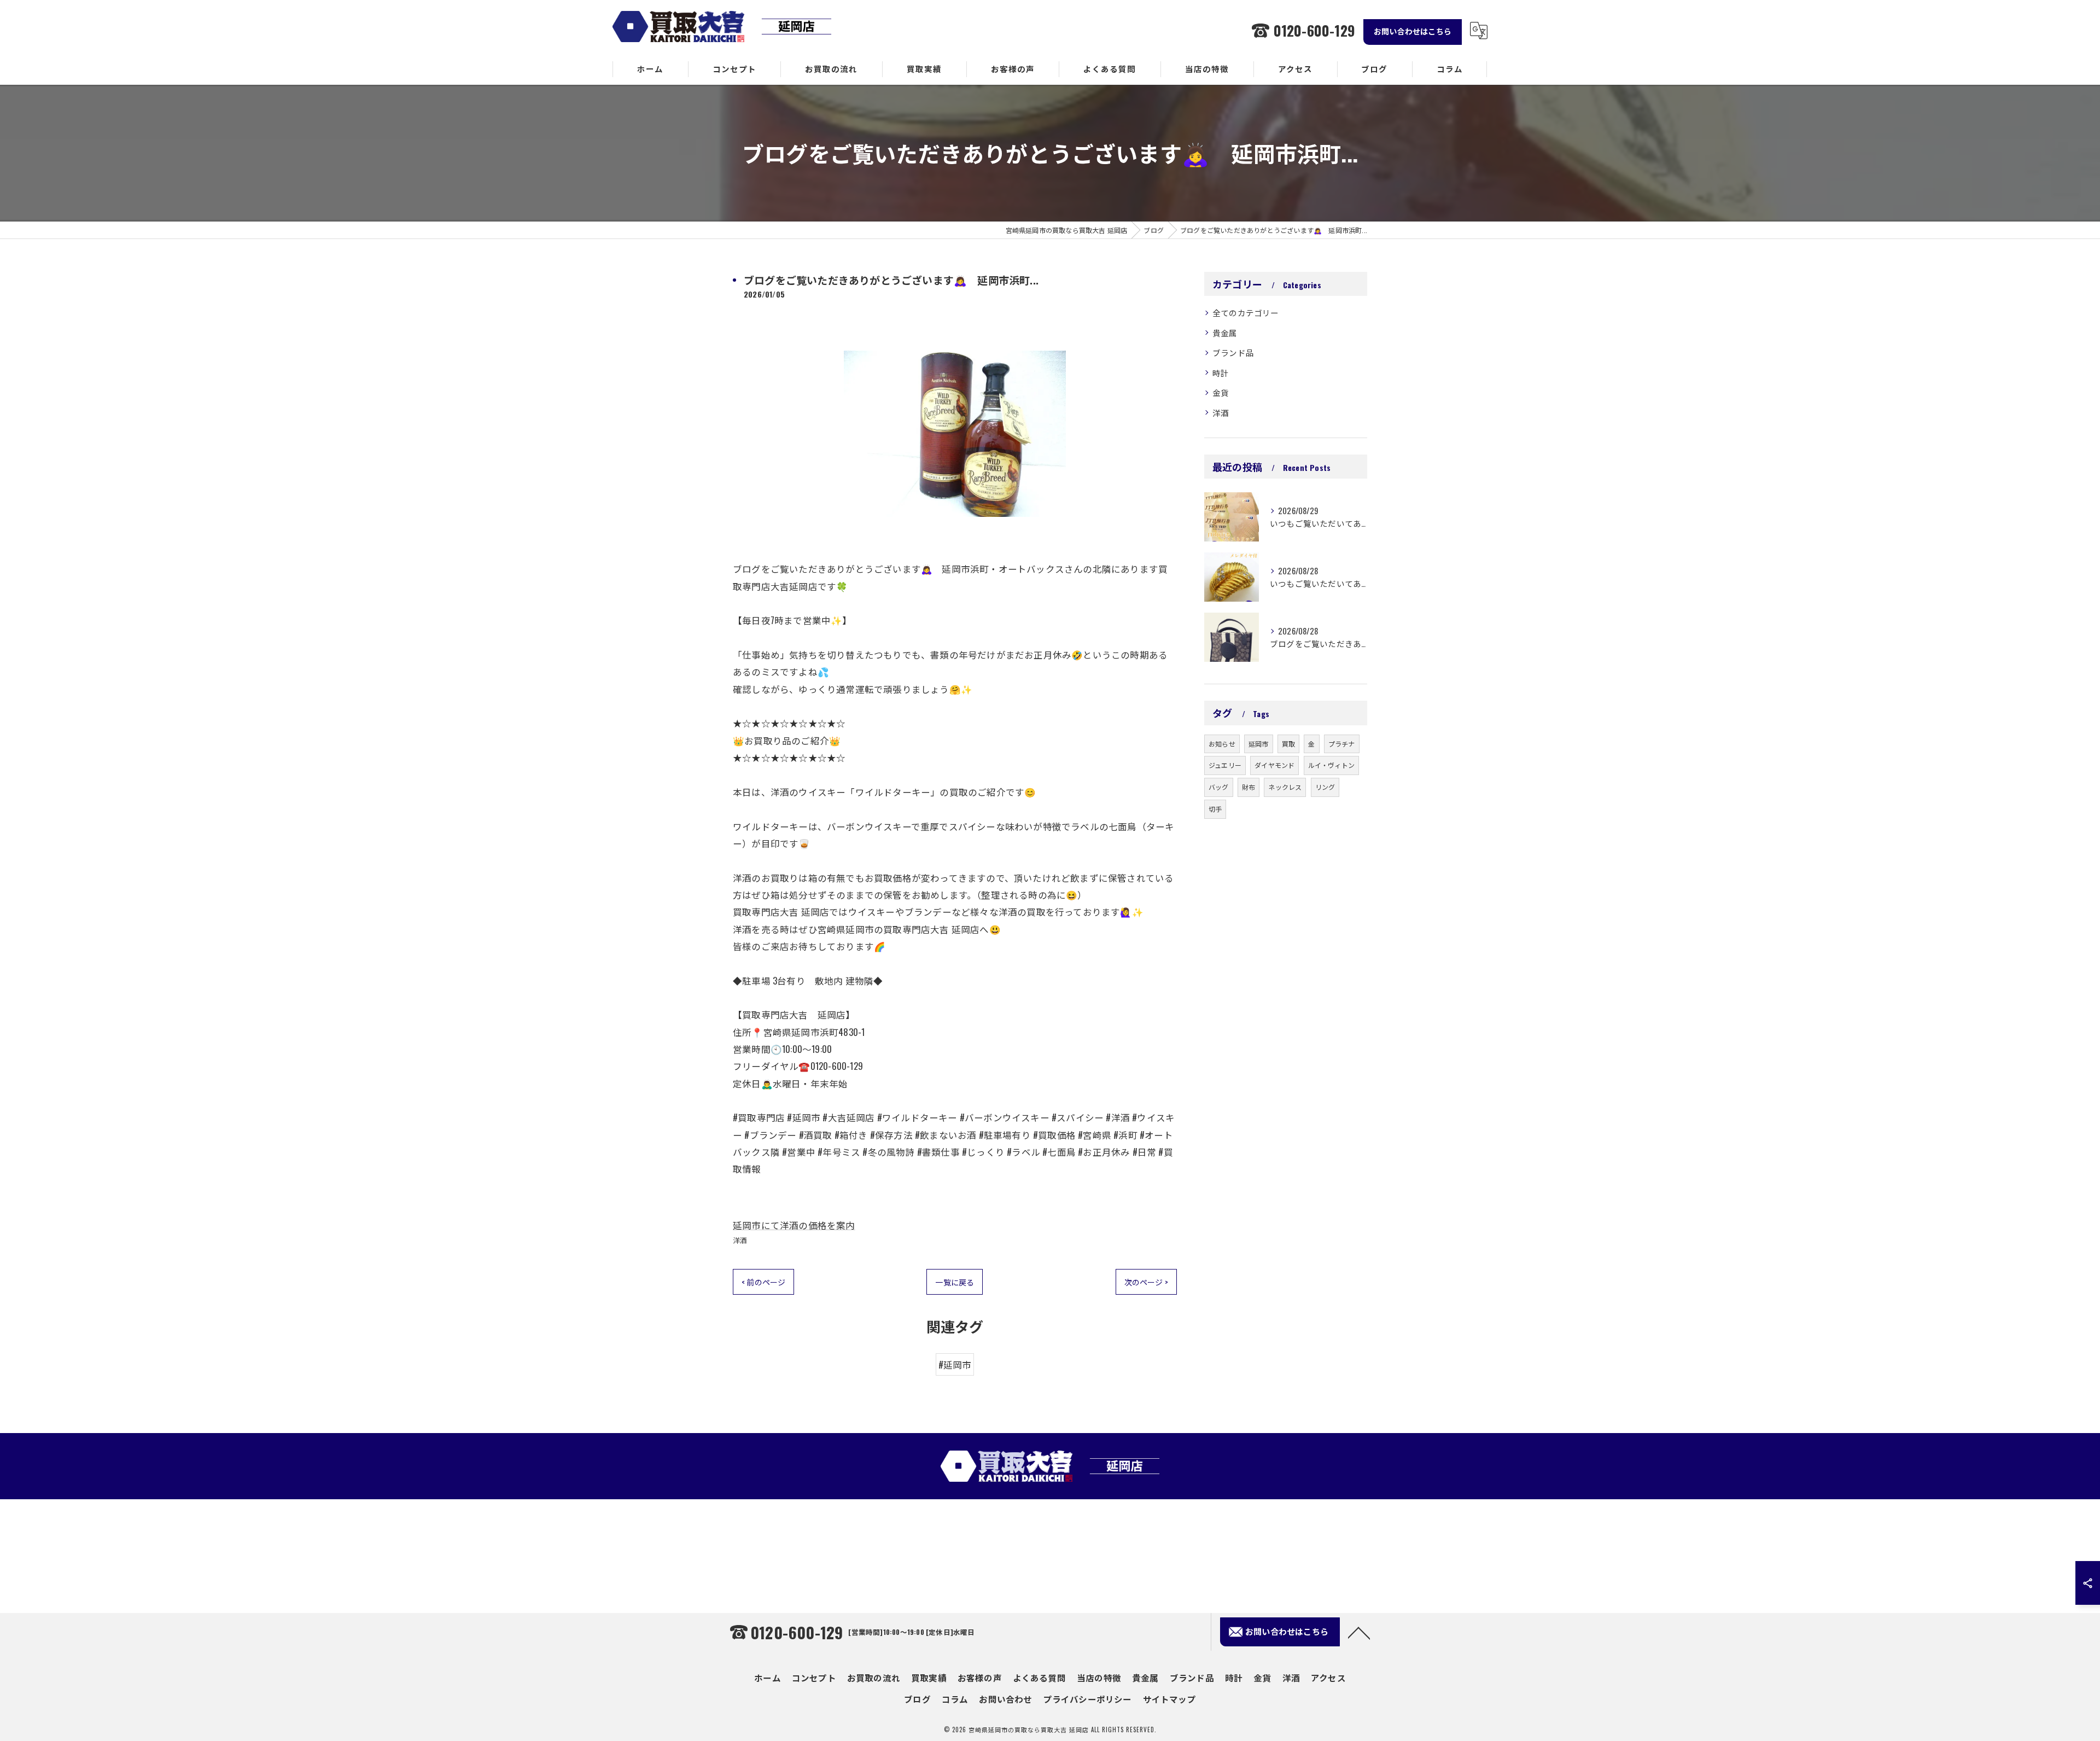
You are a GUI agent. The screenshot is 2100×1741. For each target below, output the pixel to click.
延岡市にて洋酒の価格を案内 (794, 1225)
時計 (1221, 373)
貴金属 (1225, 333)
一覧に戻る (955, 1282)
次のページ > (1146, 1282)
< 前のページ (763, 1282)
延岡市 (1259, 744)
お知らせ (1222, 744)
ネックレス (1285, 787)
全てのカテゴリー (1246, 313)
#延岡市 (955, 1364)
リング (1325, 787)
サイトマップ (1169, 1699)
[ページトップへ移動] (1359, 1632)
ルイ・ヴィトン (1331, 765)
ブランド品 (1233, 353)
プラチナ (1342, 744)
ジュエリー (1225, 765)
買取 (1288, 744)
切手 (1215, 809)
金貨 (1221, 392)
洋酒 (740, 1240)
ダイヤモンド (1274, 765)
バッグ (1219, 787)
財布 (1249, 787)
